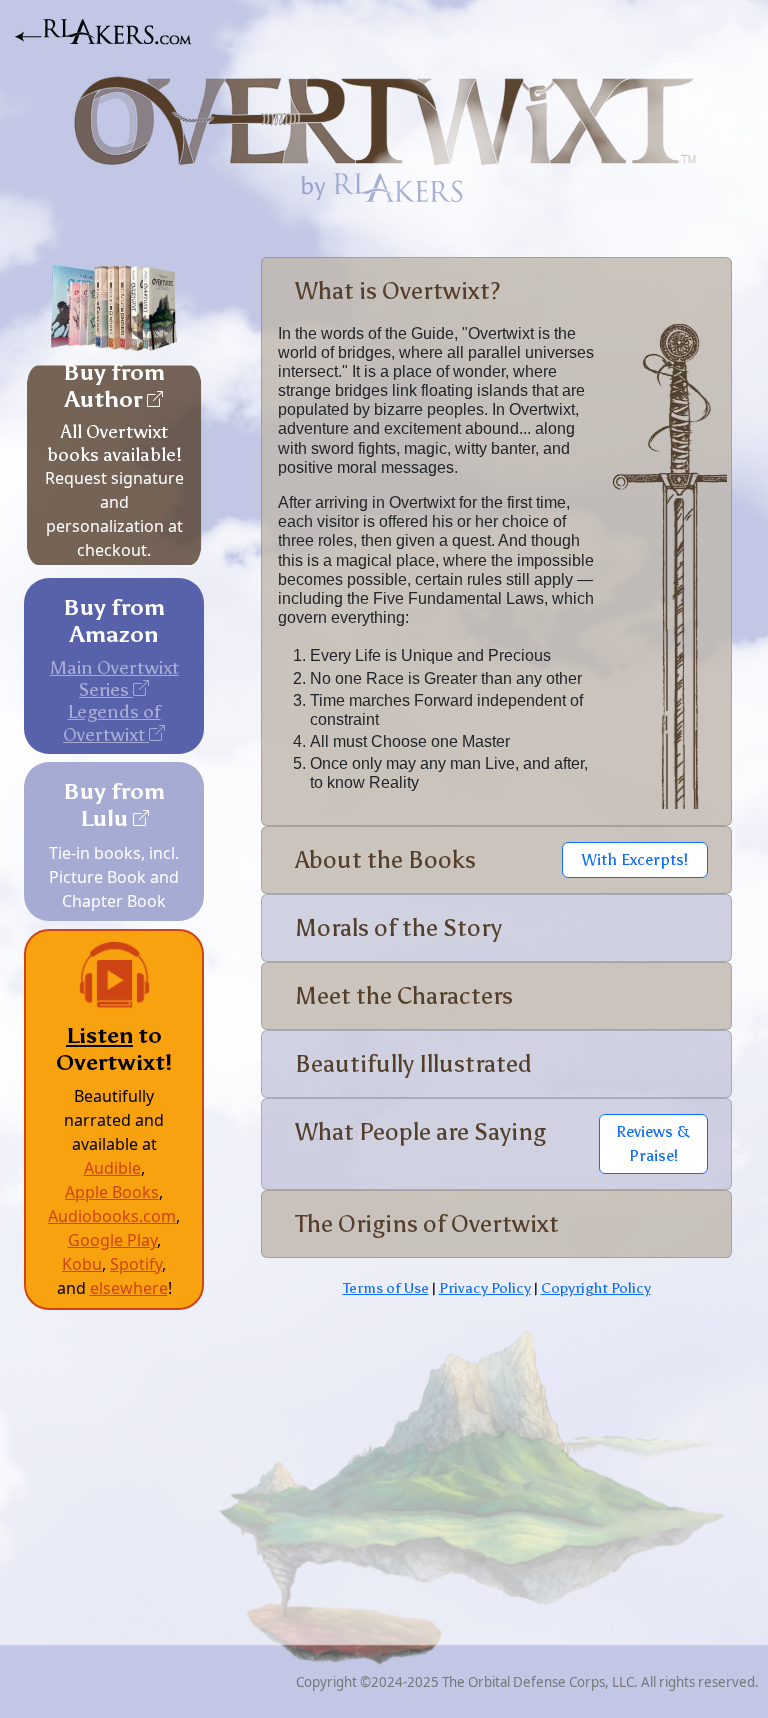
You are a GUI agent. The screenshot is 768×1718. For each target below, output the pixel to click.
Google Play (112, 1240)
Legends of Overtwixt (112, 722)
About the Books (385, 859)
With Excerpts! (635, 859)
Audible (112, 1168)
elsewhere (129, 1288)
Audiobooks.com (112, 1216)
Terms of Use (386, 1288)
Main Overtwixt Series (114, 678)
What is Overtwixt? (397, 290)
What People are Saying (420, 1131)
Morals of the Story (398, 927)
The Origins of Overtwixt (427, 1223)
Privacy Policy (485, 1288)
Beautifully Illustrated (413, 1063)
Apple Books (112, 1192)
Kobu (82, 1264)
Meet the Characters (404, 995)
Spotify (136, 1264)
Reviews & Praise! (653, 1143)
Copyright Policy (596, 1288)
